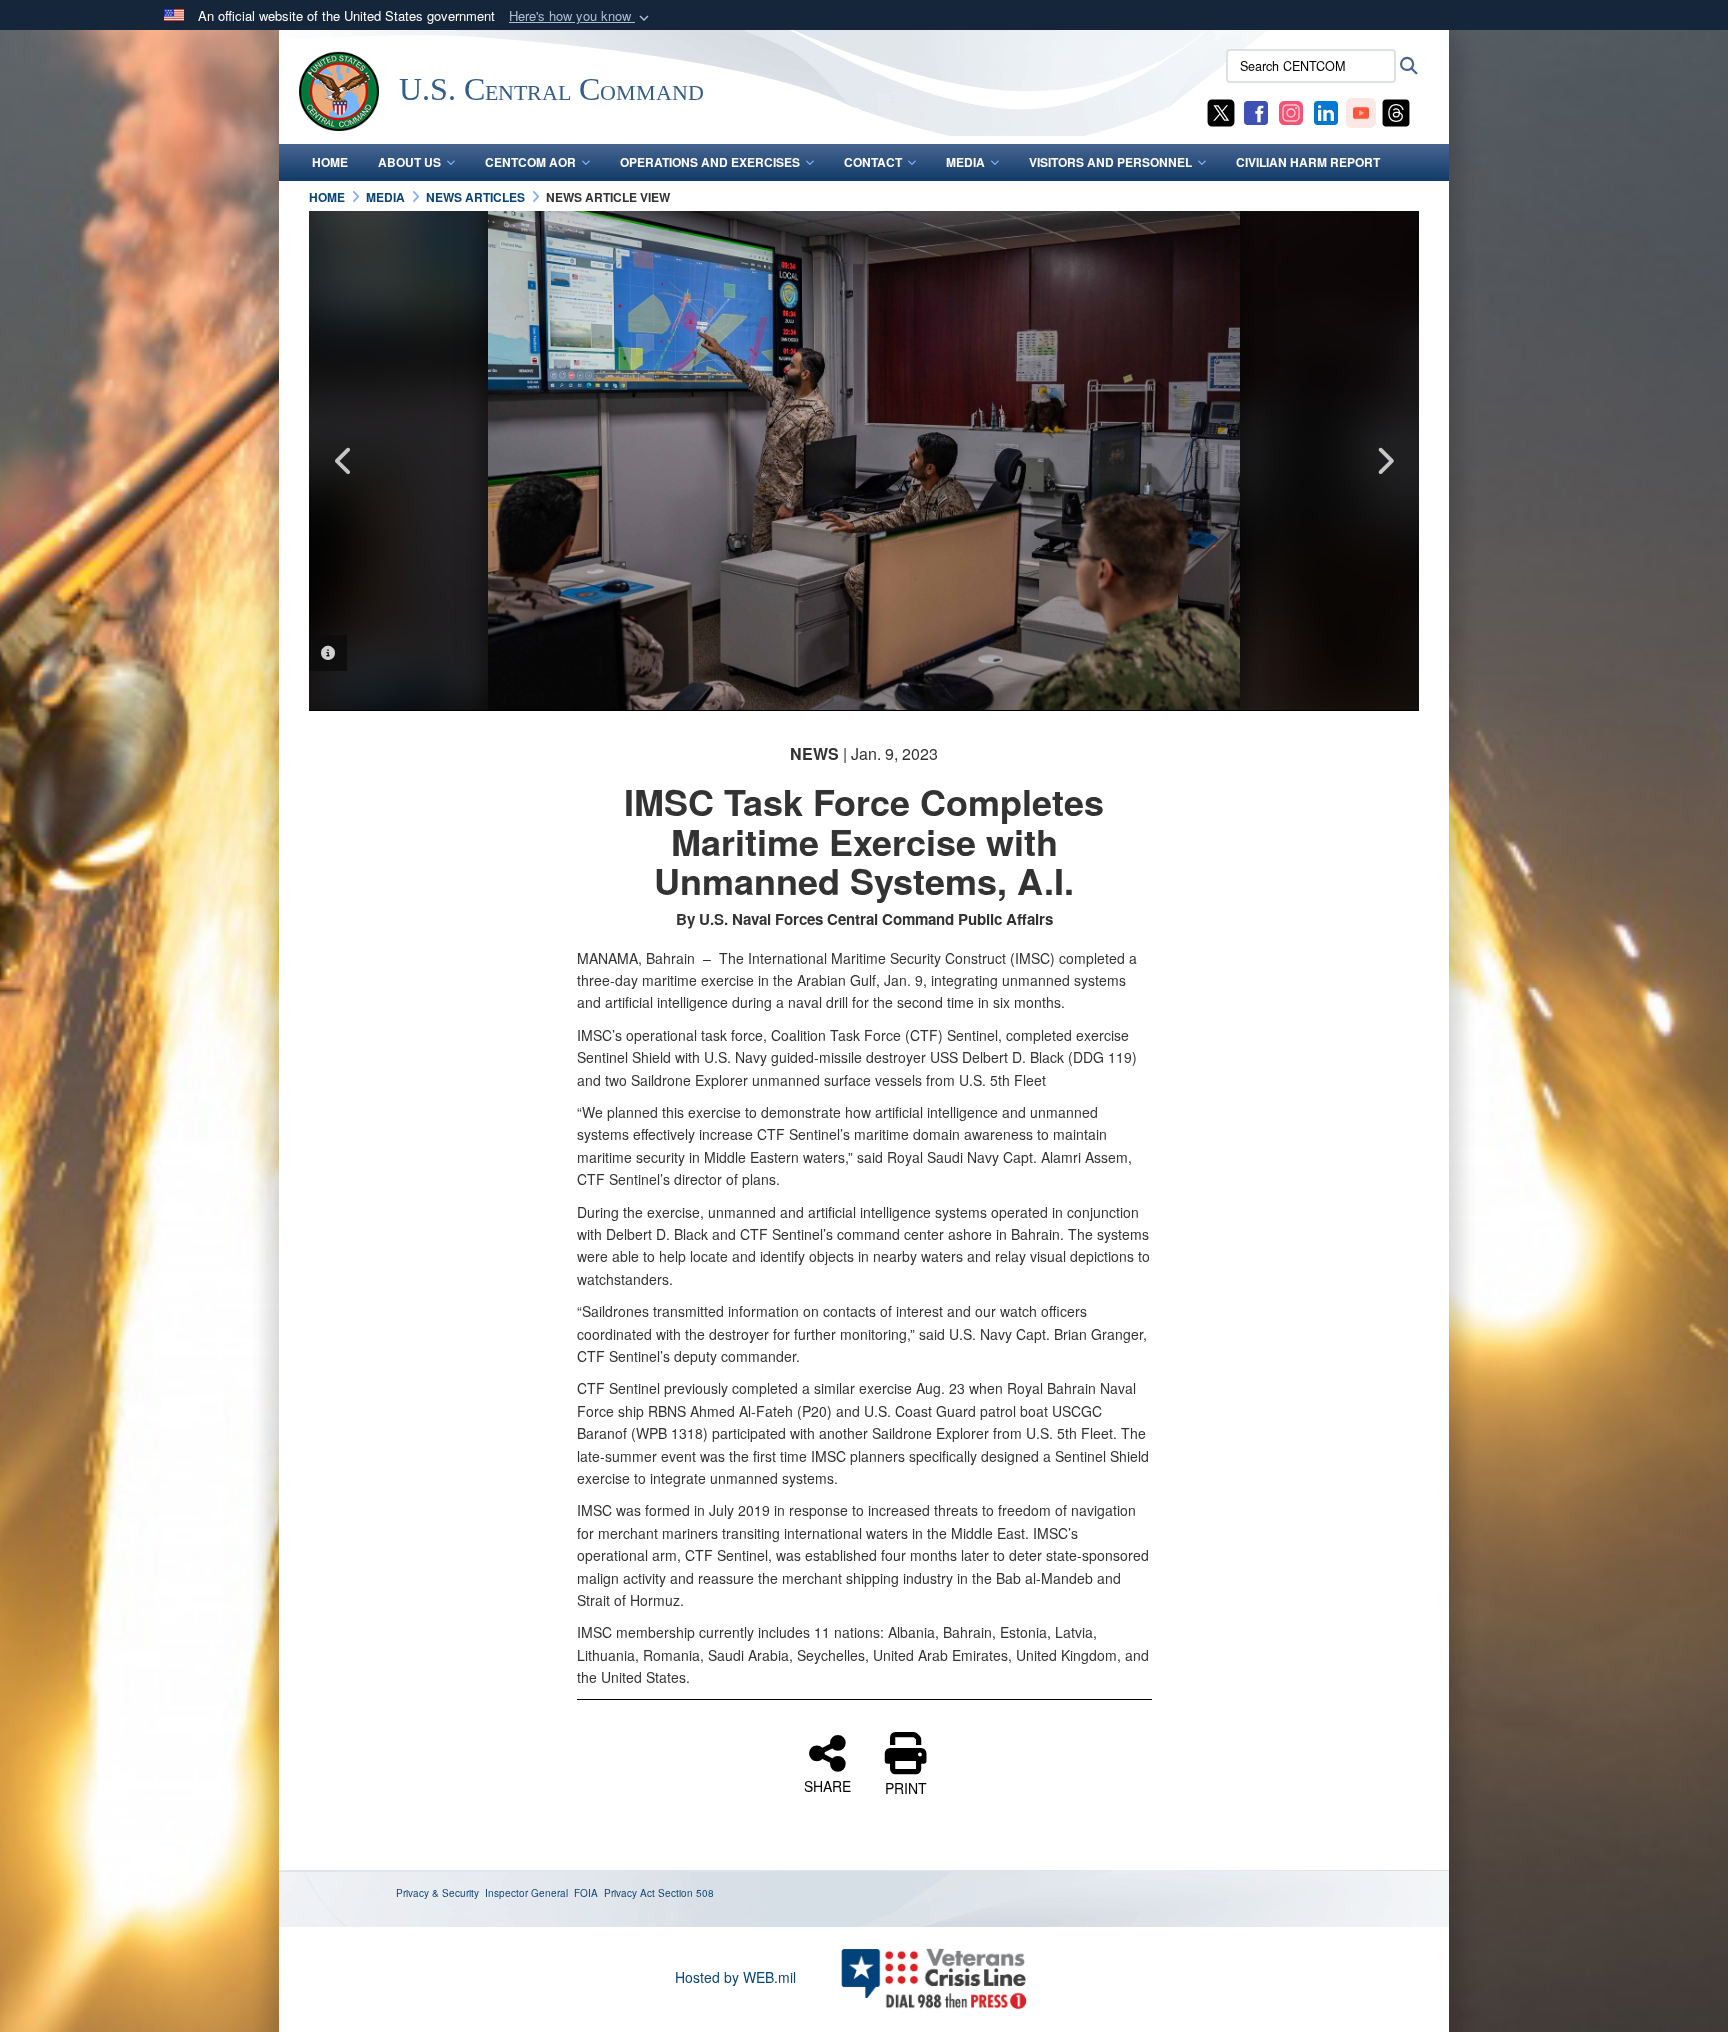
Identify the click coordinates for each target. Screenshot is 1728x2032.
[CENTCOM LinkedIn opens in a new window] (1326, 111)
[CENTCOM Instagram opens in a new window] (1291, 111)
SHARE (827, 1785)
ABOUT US (409, 162)
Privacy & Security (437, 1893)
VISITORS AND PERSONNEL (1110, 162)
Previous (344, 461)
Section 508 (686, 1893)
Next (1384, 461)
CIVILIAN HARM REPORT (1308, 162)
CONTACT (873, 162)
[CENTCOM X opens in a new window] (1221, 111)
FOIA (586, 1893)
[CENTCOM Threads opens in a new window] (1396, 111)
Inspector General (526, 1893)
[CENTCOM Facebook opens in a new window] (1256, 111)
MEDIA (965, 162)
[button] (581, 16)
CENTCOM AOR (530, 162)
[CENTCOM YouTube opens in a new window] (1361, 111)
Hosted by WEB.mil (735, 1977)
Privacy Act (629, 1893)
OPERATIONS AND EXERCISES (710, 162)
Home (330, 162)
